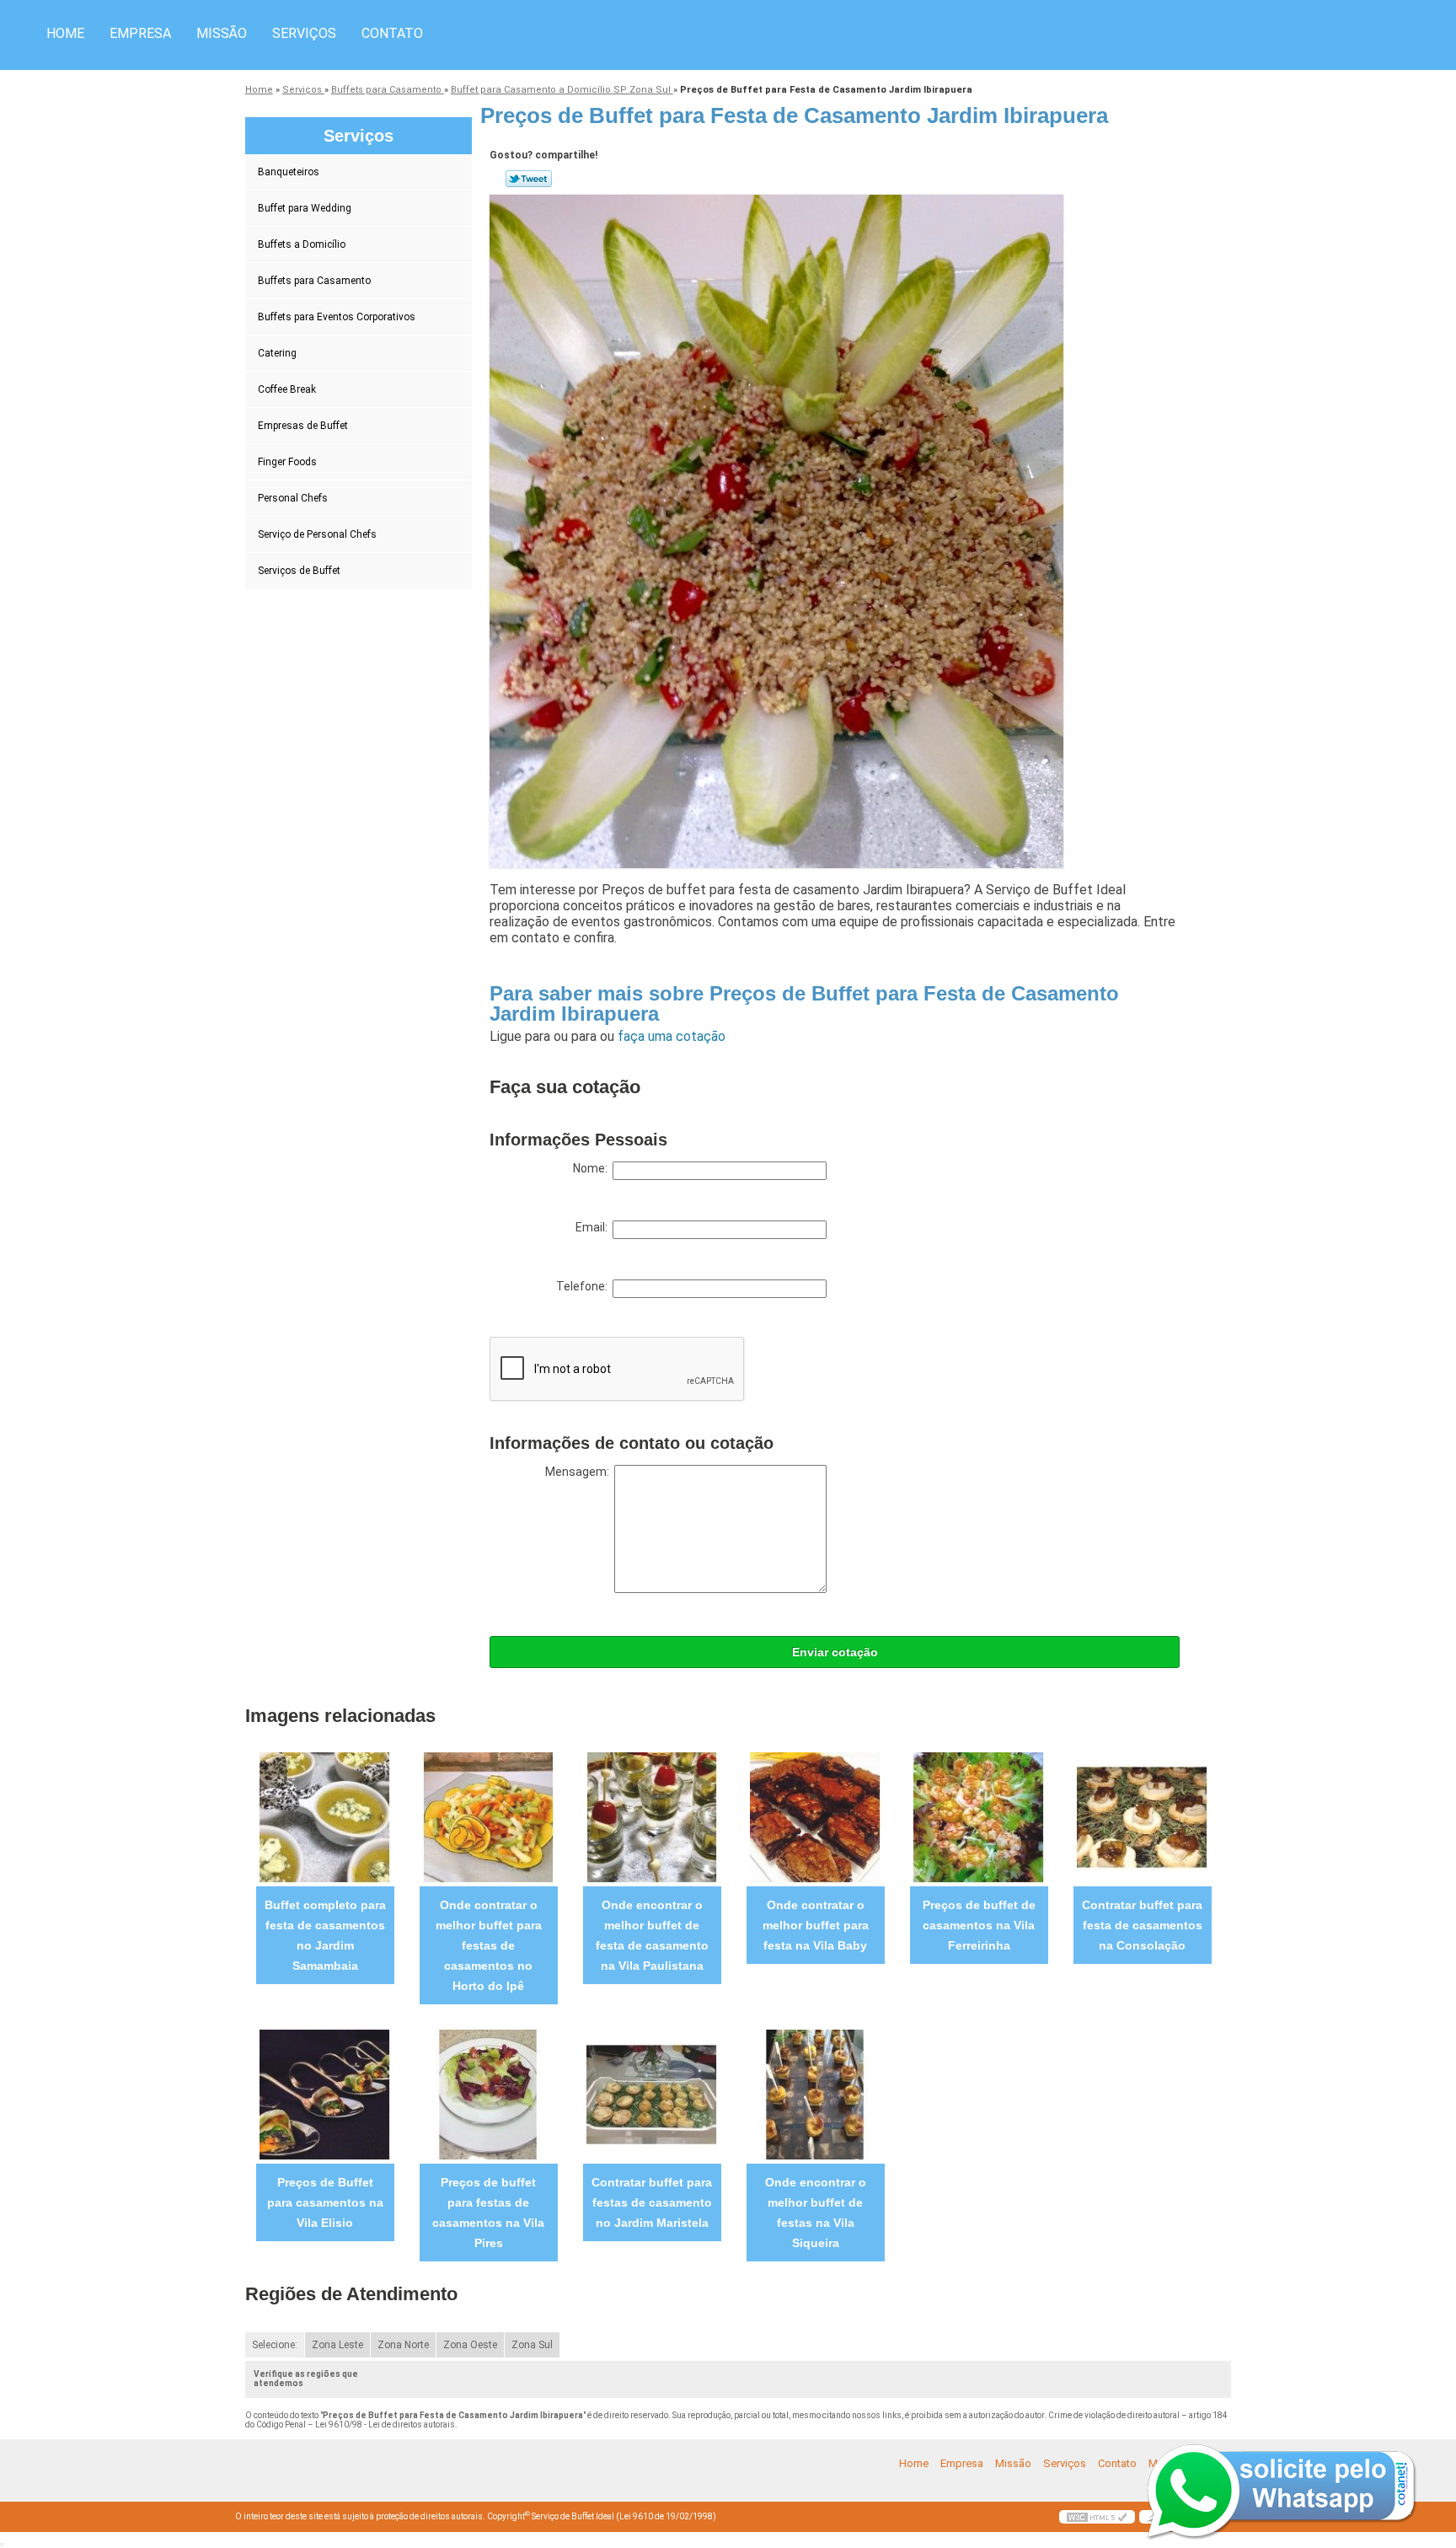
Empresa (140, 33)
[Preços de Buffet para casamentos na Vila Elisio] (325, 2094)
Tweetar (529, 179)
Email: (594, 1227)
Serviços (304, 33)
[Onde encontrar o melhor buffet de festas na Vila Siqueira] (815, 2094)
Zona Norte (403, 2345)
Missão (222, 33)
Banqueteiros (289, 172)
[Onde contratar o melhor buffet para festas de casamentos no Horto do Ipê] (488, 1817)
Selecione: (275, 2345)
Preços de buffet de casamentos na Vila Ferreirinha (979, 1925)
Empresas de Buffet (303, 426)
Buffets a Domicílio (302, 244)
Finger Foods (287, 462)
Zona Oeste (470, 2345)
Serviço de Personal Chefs (317, 534)
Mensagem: (580, 1472)
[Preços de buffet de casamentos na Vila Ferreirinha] (979, 1817)
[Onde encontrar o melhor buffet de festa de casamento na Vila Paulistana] (652, 1817)
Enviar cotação (835, 1652)
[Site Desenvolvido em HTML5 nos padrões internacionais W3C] (1097, 2517)
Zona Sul (532, 2345)
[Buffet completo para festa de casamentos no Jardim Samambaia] (325, 1817)
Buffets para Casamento (314, 281)
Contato (392, 33)
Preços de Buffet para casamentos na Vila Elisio (325, 2202)
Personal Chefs (293, 498)
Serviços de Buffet (299, 571)
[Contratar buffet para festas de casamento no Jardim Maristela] (652, 2094)
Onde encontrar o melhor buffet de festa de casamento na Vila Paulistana (652, 1935)
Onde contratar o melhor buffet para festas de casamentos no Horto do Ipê (489, 1945)
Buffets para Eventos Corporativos (337, 317)
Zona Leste (337, 2345)
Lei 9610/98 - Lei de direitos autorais (385, 2425)
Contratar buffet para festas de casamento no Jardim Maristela (652, 2202)
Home (65, 33)
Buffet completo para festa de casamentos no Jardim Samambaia (325, 1935)
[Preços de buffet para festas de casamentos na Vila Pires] (488, 2094)
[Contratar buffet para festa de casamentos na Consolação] (1142, 1817)
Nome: (593, 1168)
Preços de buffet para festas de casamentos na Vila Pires (488, 2213)
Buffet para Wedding (305, 208)
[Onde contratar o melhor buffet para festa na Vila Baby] (815, 1817)
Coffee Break (287, 389)
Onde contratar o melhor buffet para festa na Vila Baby (816, 1925)
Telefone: (584, 1286)
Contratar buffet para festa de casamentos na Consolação (1142, 1925)
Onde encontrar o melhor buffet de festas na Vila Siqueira (816, 2213)
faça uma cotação (672, 1036)
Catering (277, 353)
